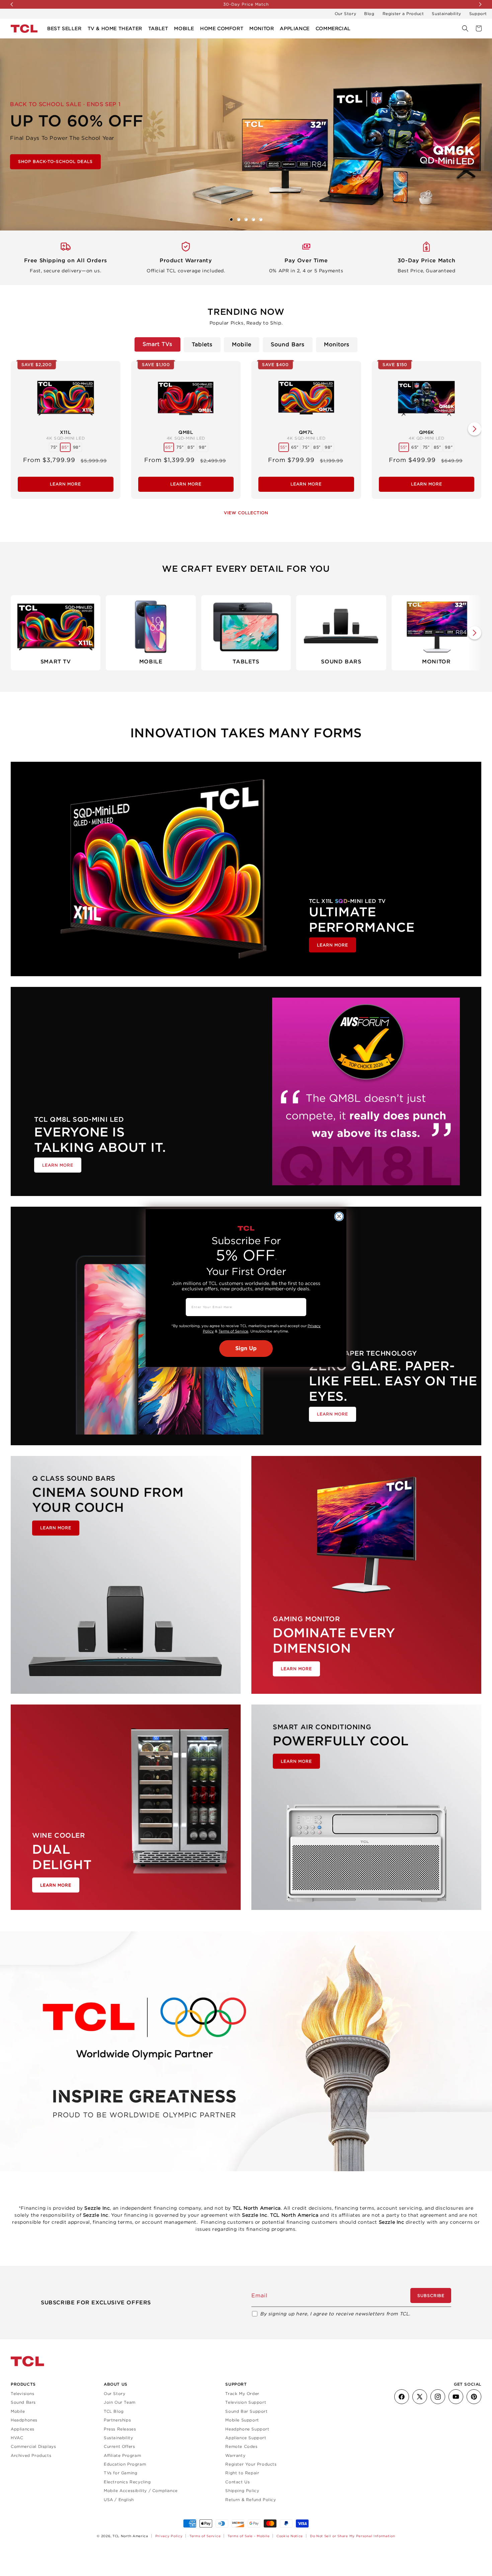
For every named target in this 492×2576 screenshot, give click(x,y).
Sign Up (246, 1349)
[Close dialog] (339, 1216)
